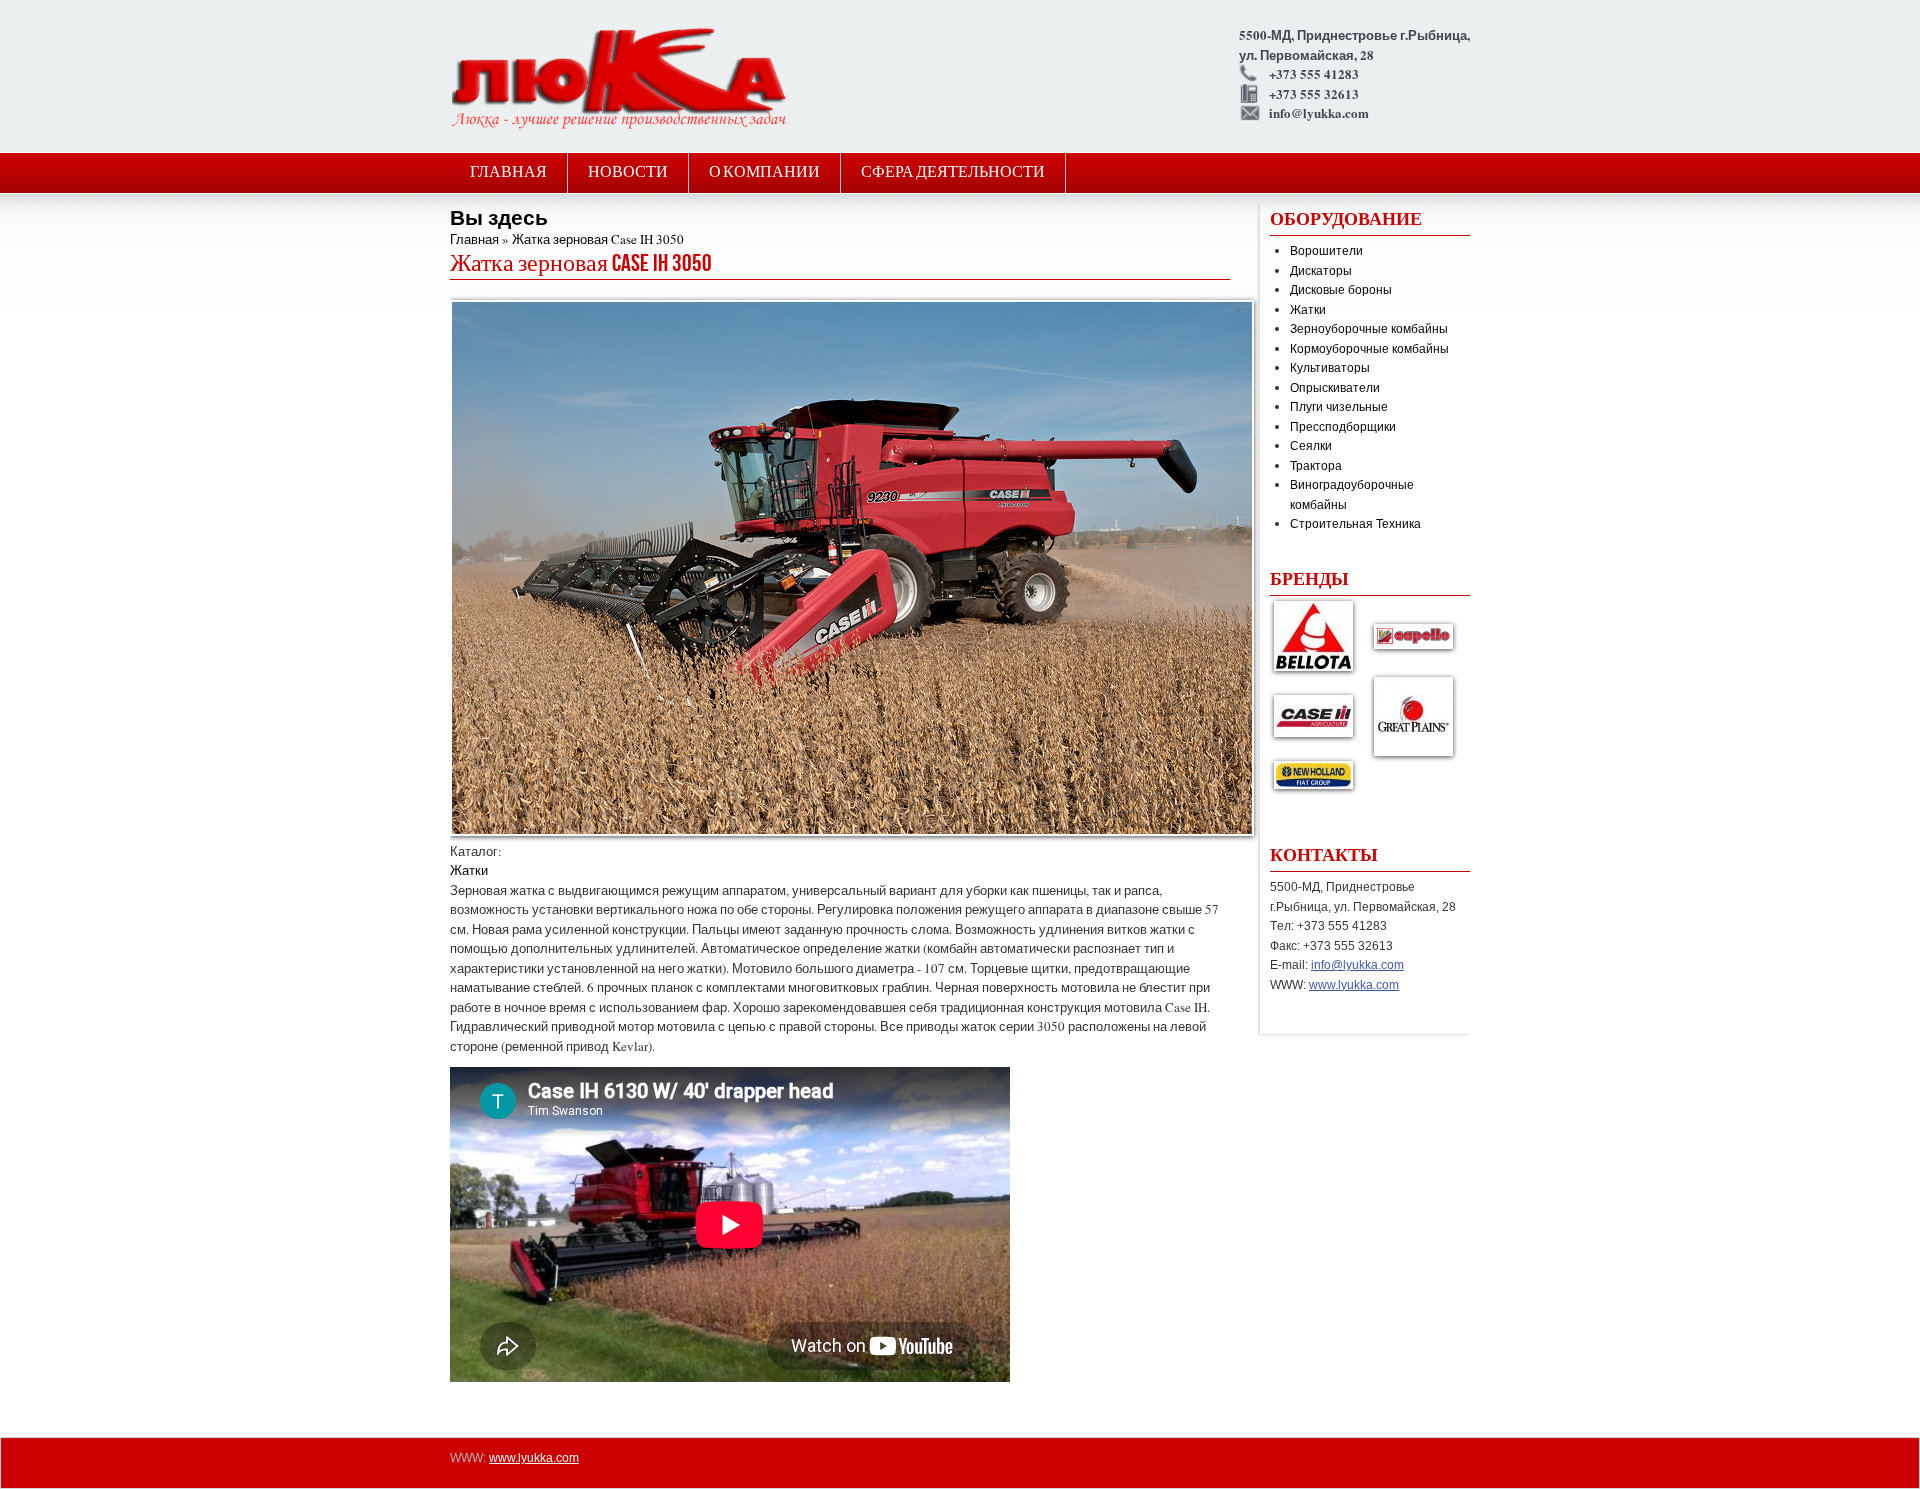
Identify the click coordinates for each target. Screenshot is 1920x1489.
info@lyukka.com (1357, 965)
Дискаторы (1321, 270)
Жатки (469, 870)
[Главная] (619, 126)
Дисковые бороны (1341, 289)
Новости (628, 172)
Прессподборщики (1343, 426)
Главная (508, 172)
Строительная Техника (1355, 523)
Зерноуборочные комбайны (1369, 328)
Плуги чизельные (1339, 406)
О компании (764, 172)
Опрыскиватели (1335, 387)
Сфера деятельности (953, 172)
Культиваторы (1330, 367)
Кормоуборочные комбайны (1369, 348)
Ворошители (1326, 250)
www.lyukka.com (1354, 985)
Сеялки (1311, 445)
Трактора (1316, 465)
